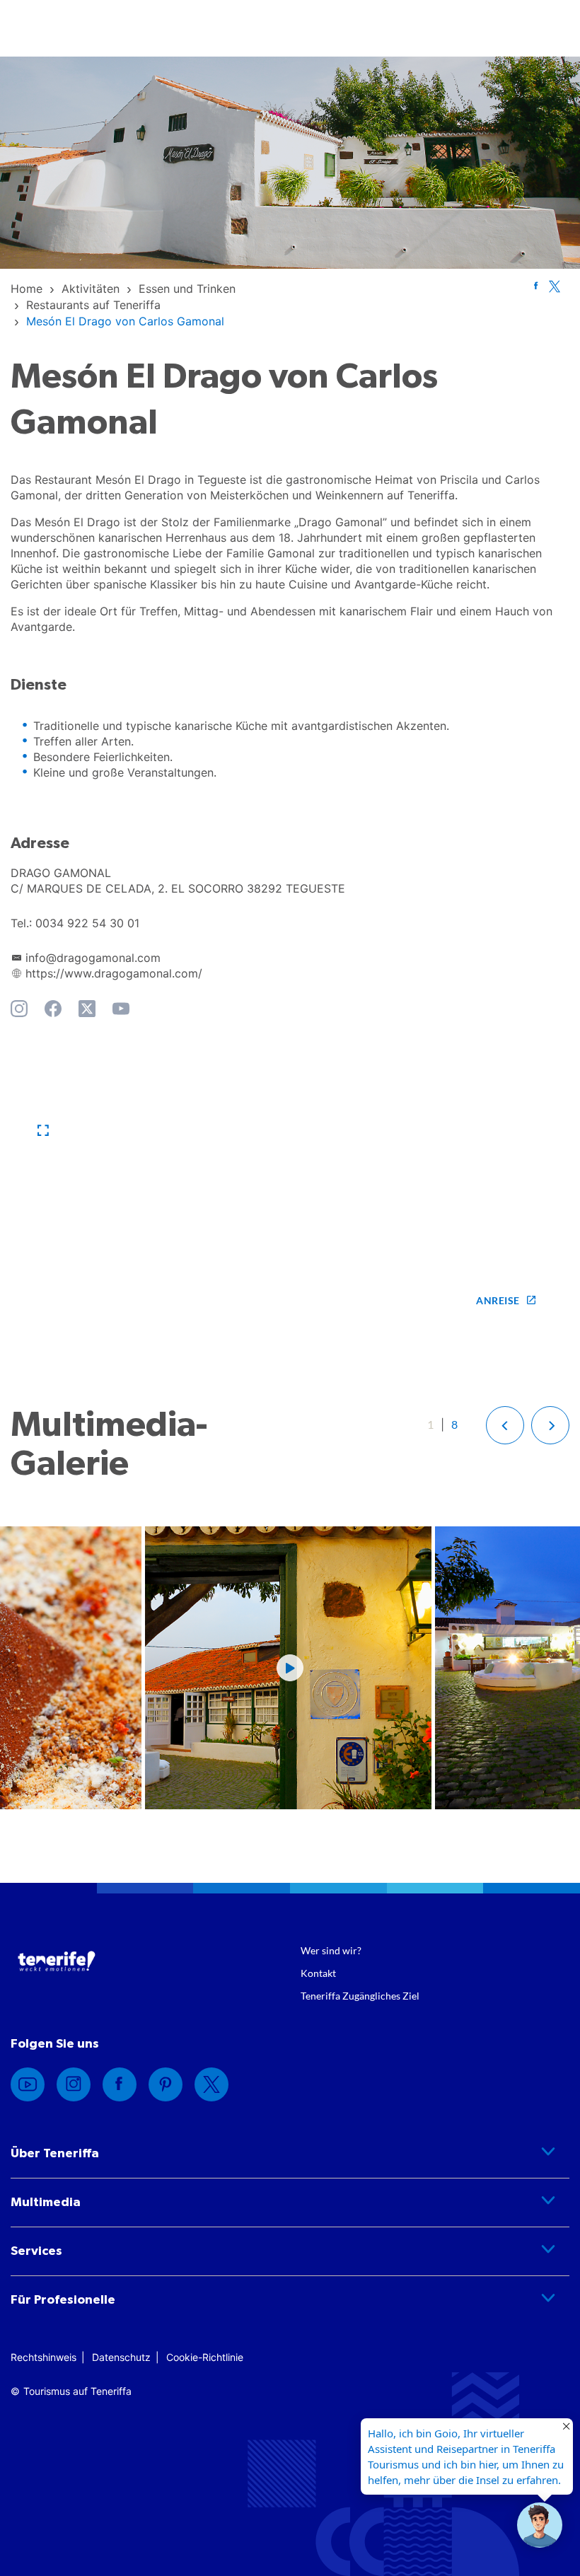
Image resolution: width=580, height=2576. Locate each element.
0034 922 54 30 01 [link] (87, 923)
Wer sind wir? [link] (331, 1950)
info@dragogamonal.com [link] (93, 958)
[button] (43, 1131)
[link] (27, 289)
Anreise (498, 1300)
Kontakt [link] (318, 1973)
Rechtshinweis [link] (43, 2357)
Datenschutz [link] (121, 2357)
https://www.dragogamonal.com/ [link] (114, 973)
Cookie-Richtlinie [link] (205, 2357)
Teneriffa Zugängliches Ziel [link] (360, 1996)
